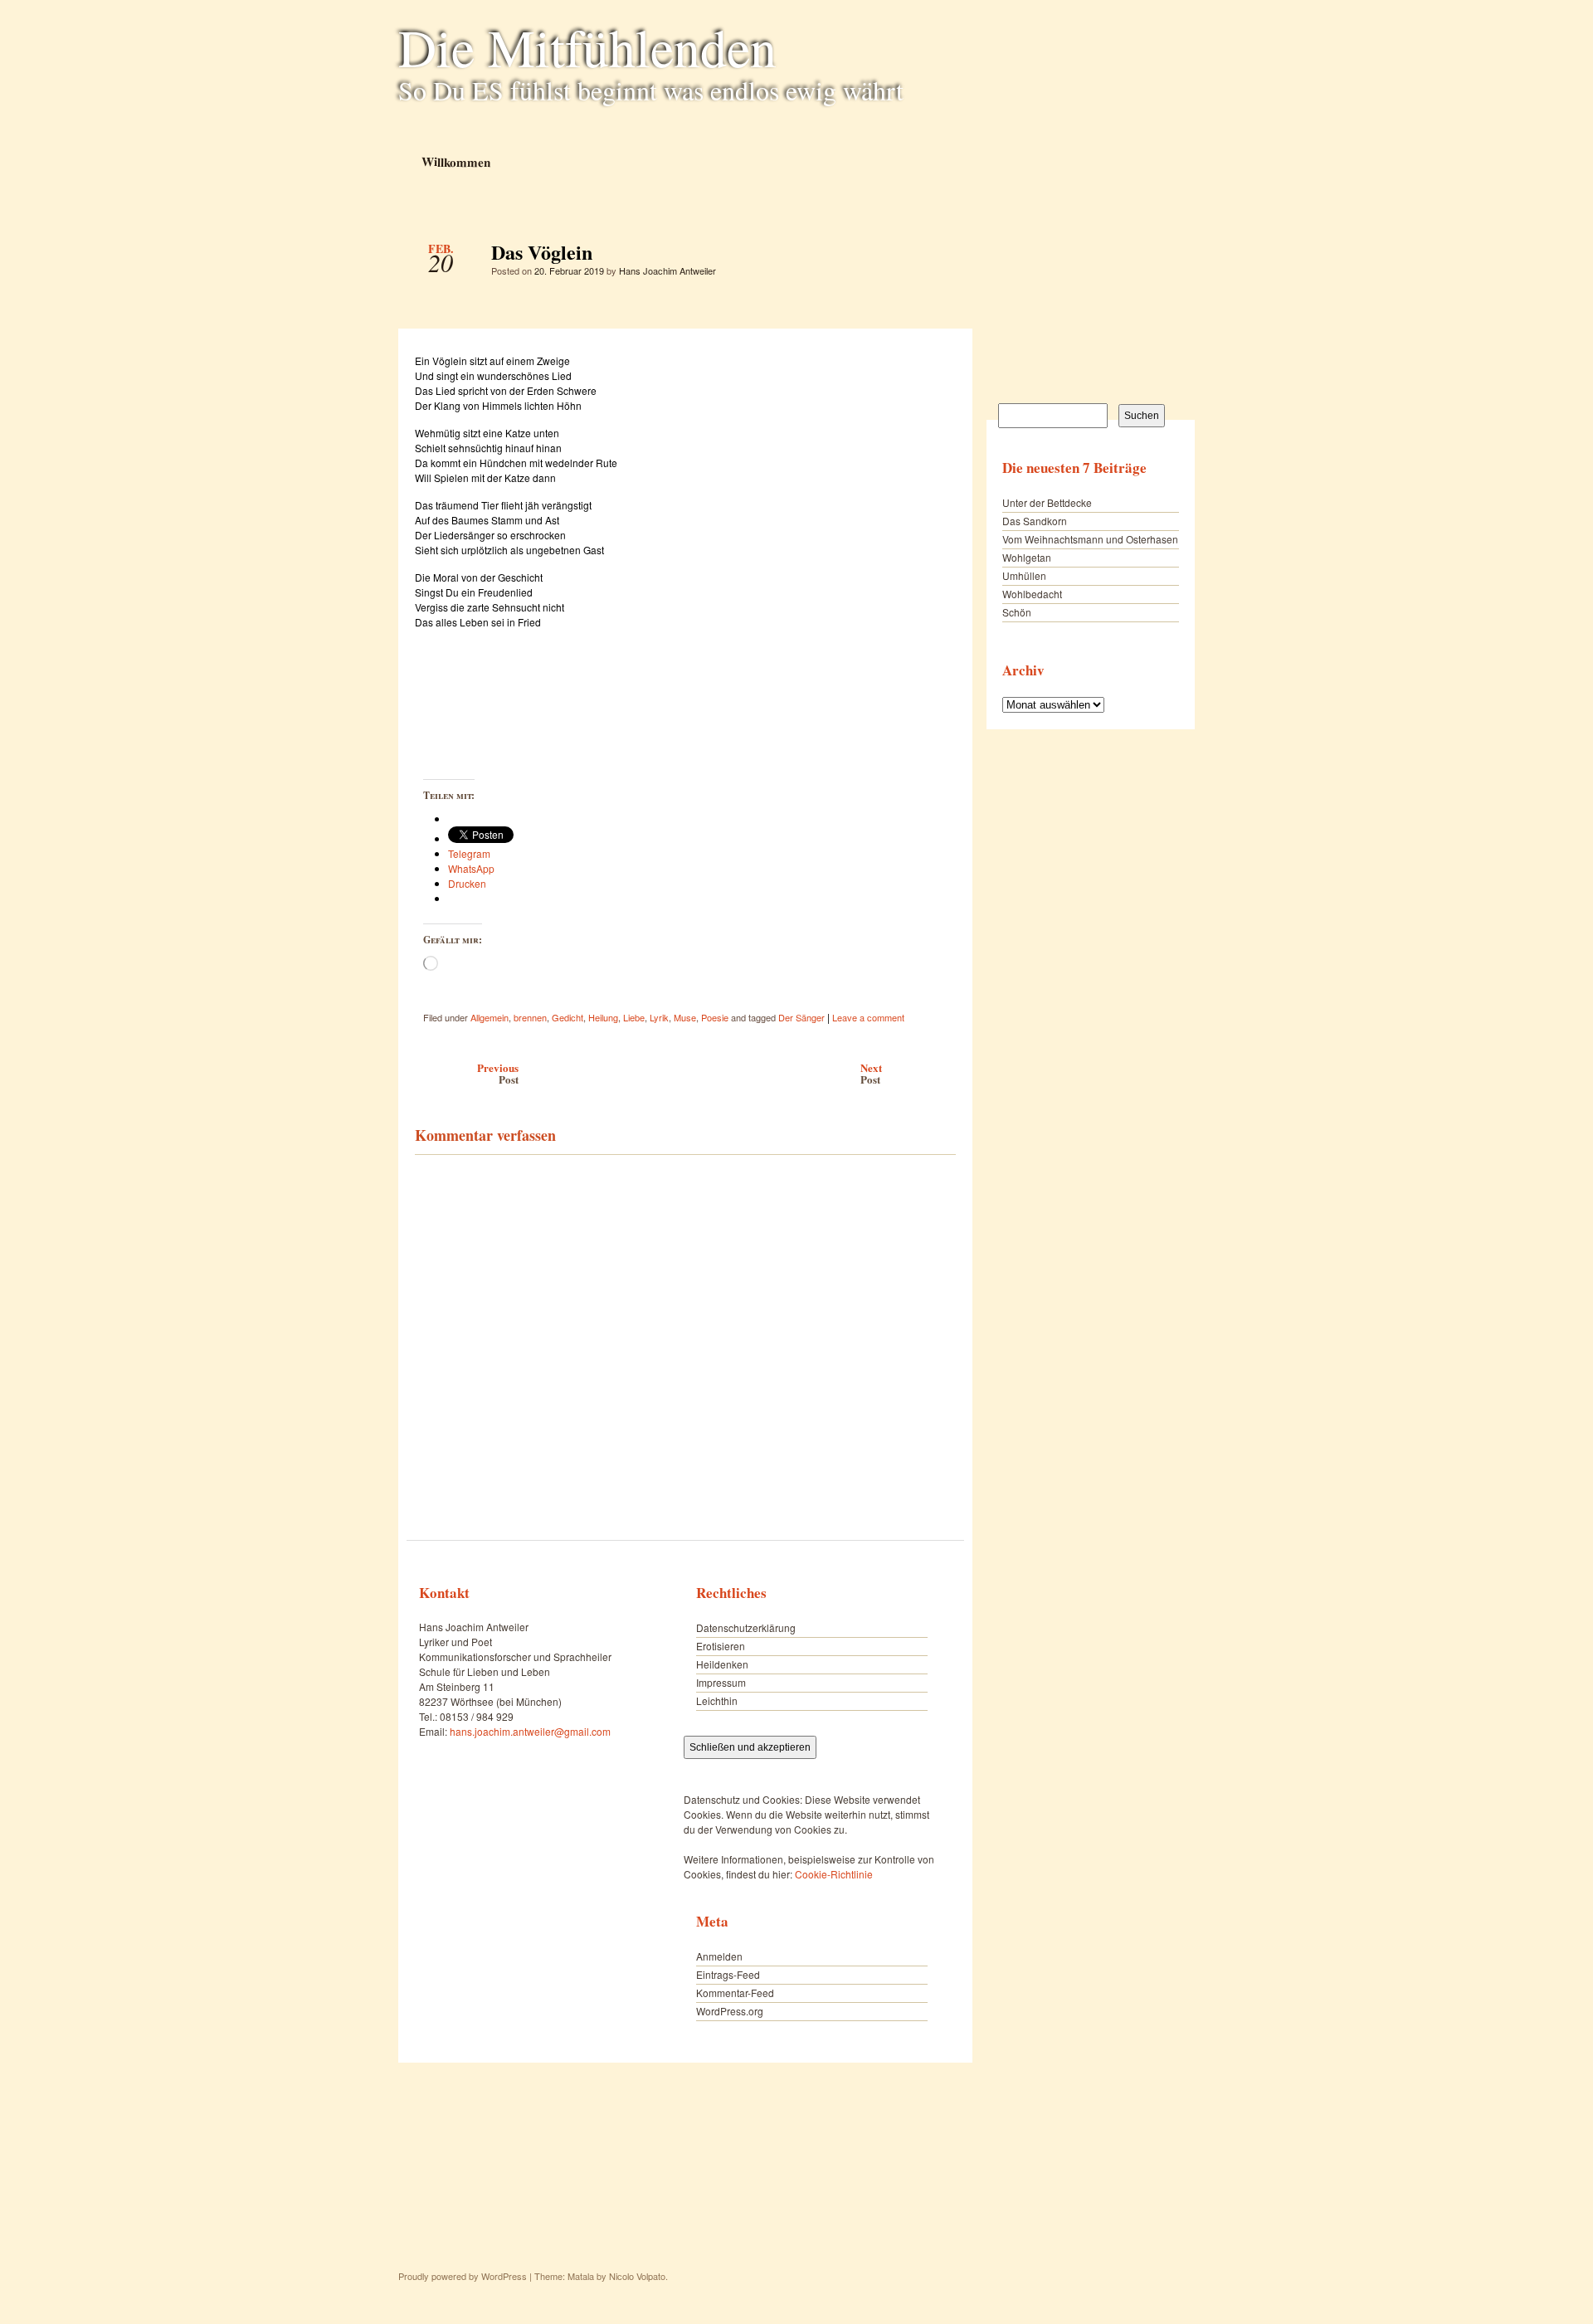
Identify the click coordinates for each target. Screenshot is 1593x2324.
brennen (530, 1017)
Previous (498, 1073)
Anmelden (719, 1956)
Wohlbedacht (1032, 594)
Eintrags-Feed (728, 1974)
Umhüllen (1024, 575)
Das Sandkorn (1035, 521)
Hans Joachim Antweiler (667, 270)
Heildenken (722, 1664)
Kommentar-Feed (735, 1993)
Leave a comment (868, 1017)
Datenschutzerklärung (746, 1627)
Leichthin (717, 1700)
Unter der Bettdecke (1047, 502)
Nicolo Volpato (637, 2276)
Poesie (715, 1017)
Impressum (721, 1682)
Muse (685, 1017)
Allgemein (490, 1017)
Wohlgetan (1027, 557)
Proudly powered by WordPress (463, 2276)
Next (871, 1073)
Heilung (603, 1017)
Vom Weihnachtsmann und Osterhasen (1090, 539)
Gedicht (568, 1017)
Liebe (634, 1017)
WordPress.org (730, 2011)
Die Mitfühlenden (587, 46)
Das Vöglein (929, 256)
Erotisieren (721, 1646)
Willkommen (455, 161)
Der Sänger (801, 1017)
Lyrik (659, 1017)
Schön (1017, 612)
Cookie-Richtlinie (834, 1874)
